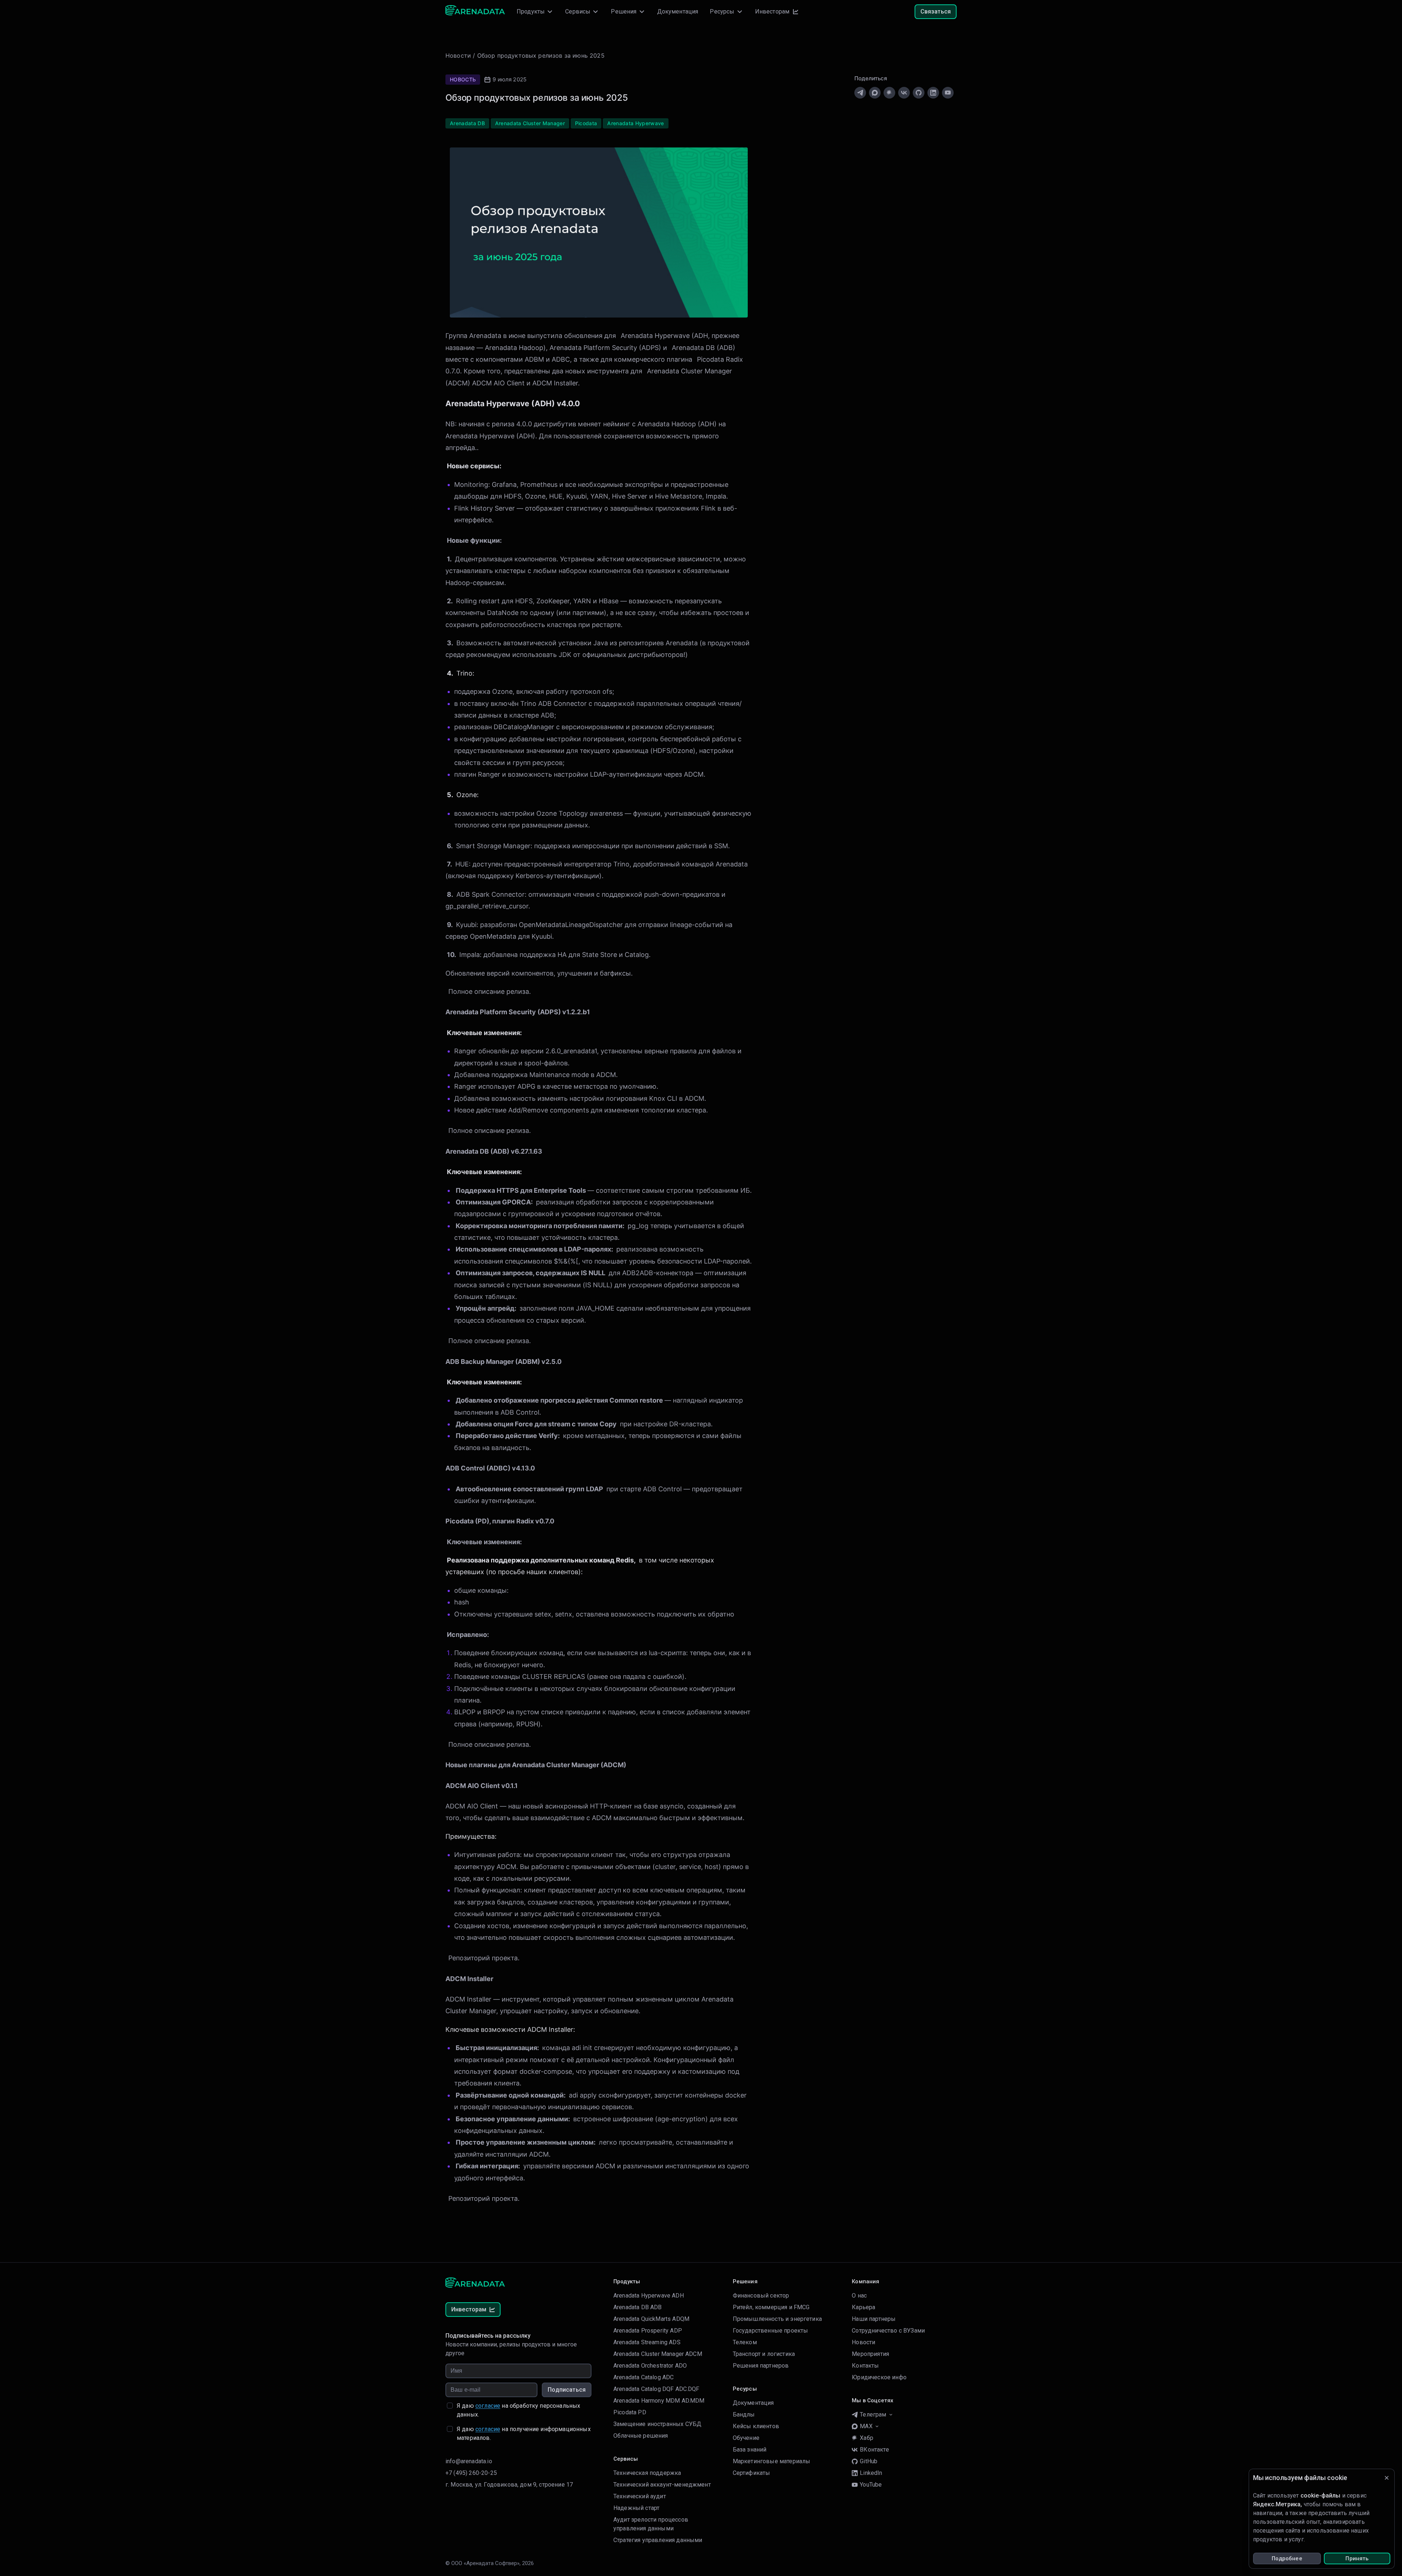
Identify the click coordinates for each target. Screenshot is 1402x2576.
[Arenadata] (475, 12)
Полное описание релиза (489, 991)
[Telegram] (860, 93)
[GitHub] (919, 93)
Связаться (936, 11)
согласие (488, 2406)
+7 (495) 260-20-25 (471, 2473)
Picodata (710, 359)
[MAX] (875, 93)
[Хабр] (889, 93)
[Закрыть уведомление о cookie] (1387, 2478)
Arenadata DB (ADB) (704, 348)
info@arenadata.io (469, 2461)
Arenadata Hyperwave (655, 336)
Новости (458, 55)
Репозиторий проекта (483, 1958)
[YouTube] (948, 93)
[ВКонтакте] (904, 93)
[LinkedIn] (933, 93)
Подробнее (1287, 2558)
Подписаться (567, 2390)
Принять (1357, 2558)
